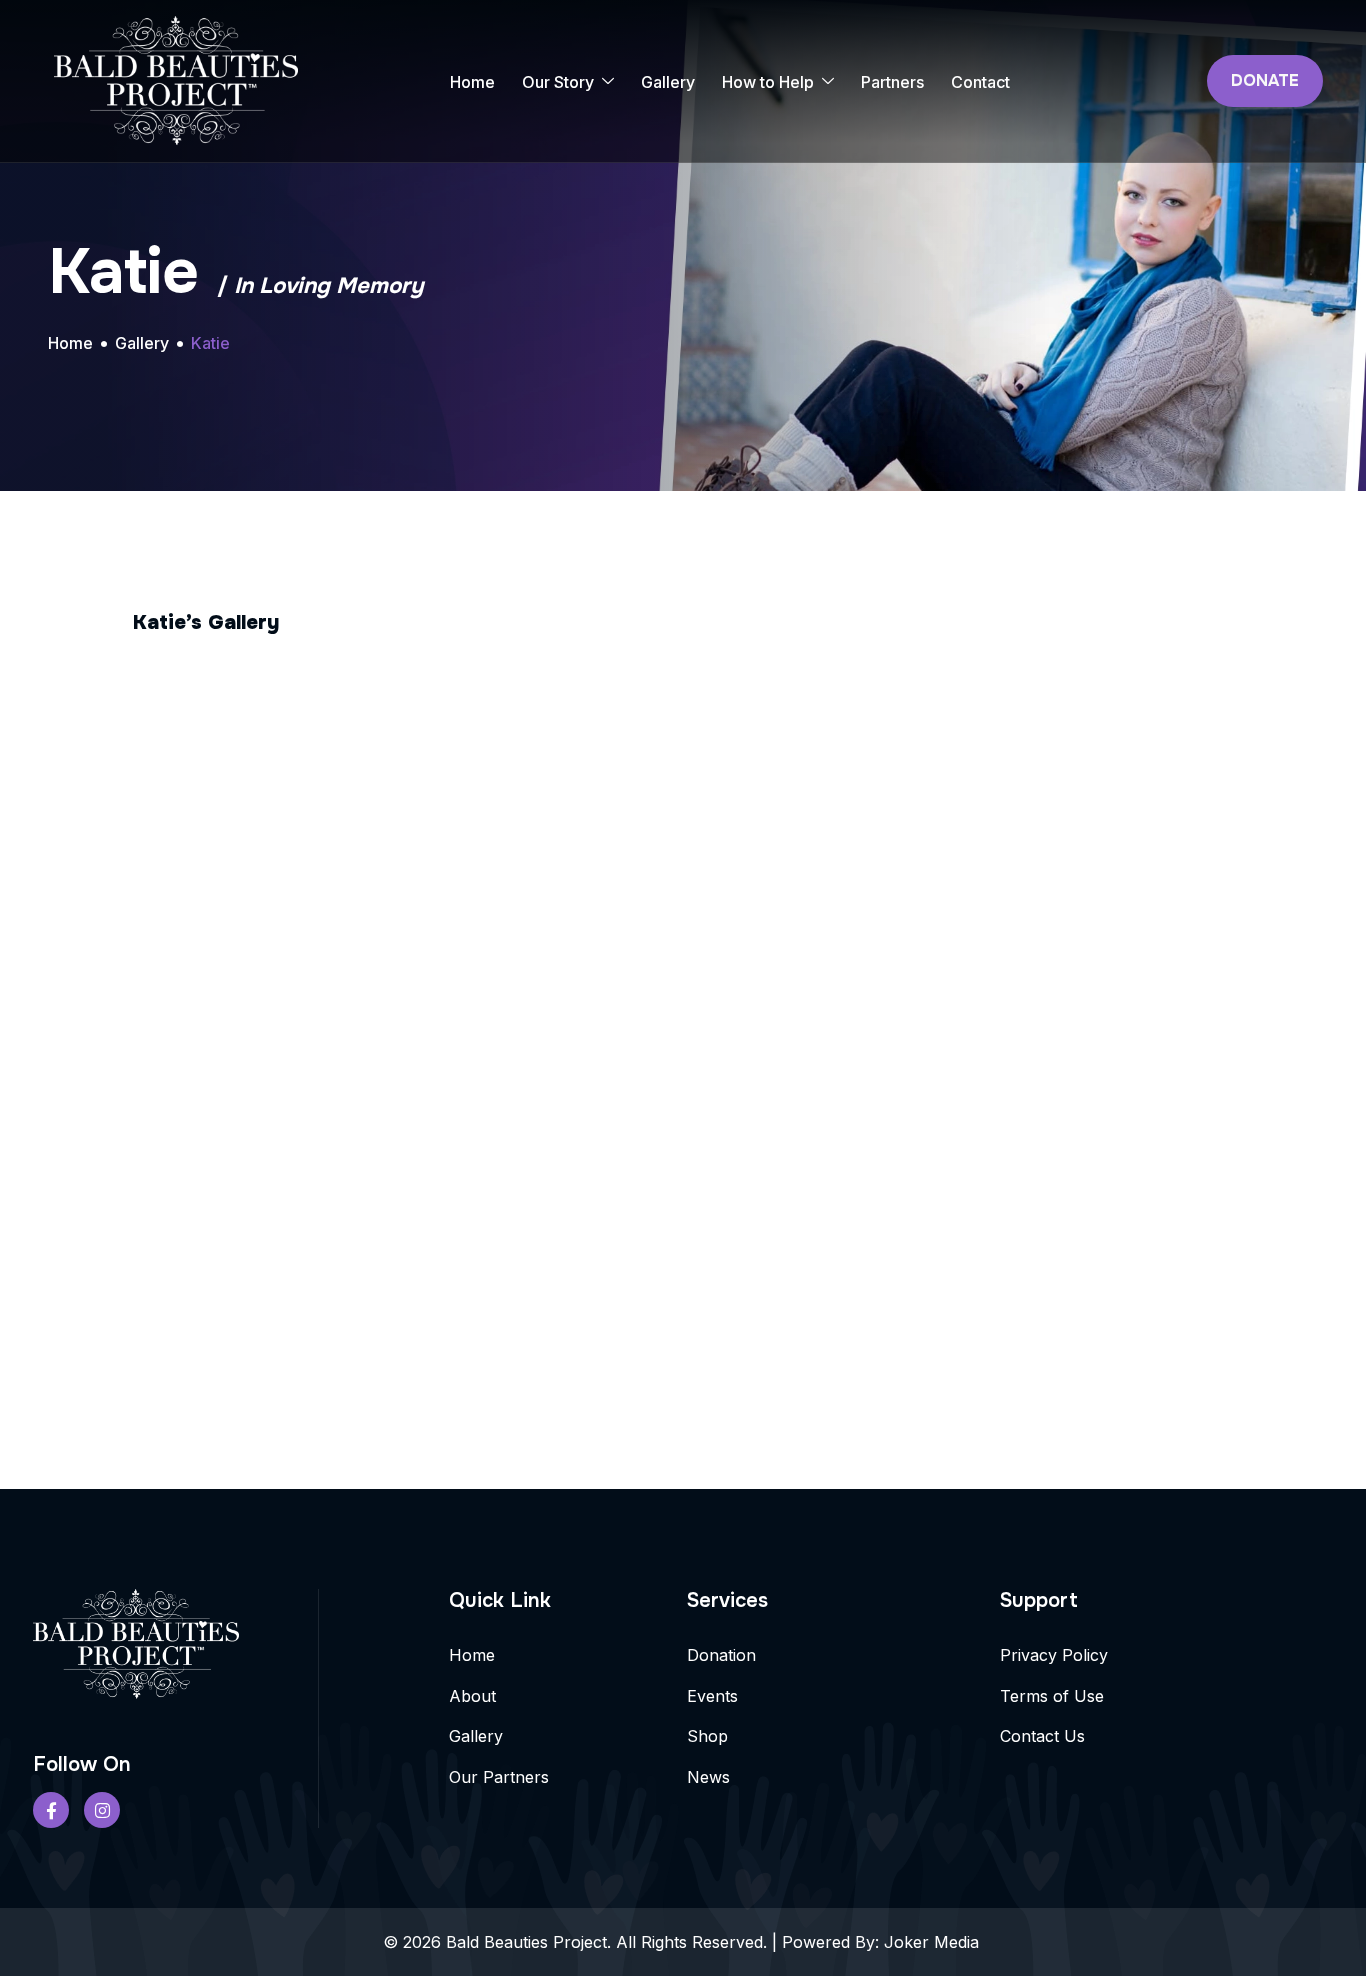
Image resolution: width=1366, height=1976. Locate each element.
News (708, 1777)
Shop (707, 1736)
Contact (980, 82)
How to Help (768, 82)
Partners (892, 82)
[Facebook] (51, 1810)
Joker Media (934, 1942)
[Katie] (316, 788)
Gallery (668, 82)
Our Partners (499, 1777)
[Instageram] (102, 1810)
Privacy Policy (1054, 1655)
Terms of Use (1052, 1696)
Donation (721, 1655)
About (472, 1696)
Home (472, 82)
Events (712, 1696)
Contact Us (1042, 1736)
